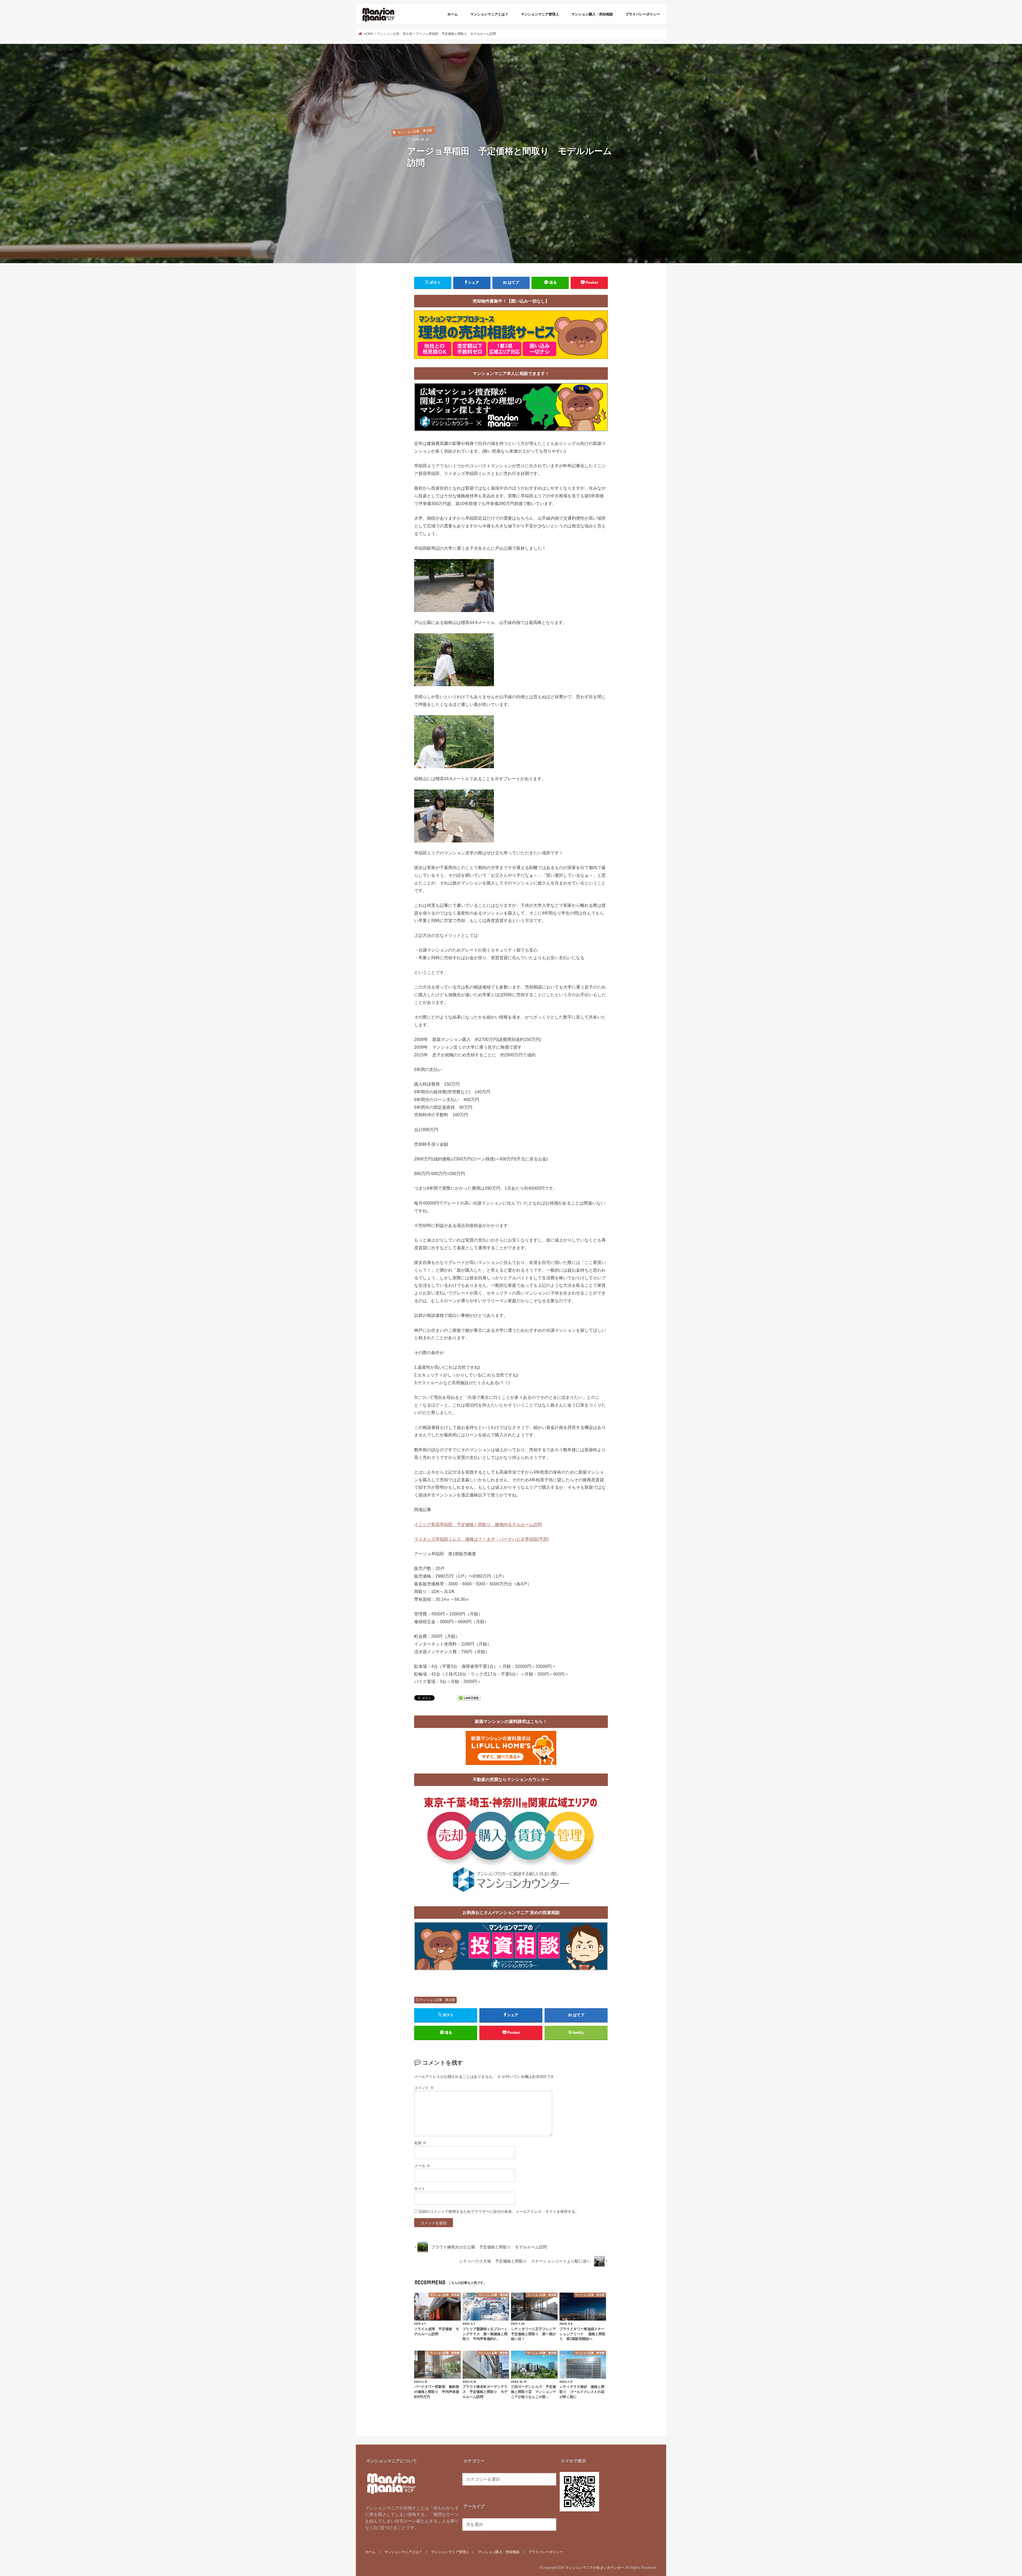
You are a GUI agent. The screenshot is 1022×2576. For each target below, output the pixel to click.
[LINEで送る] (469, 1698)
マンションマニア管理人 (540, 14)
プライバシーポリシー (643, 14)
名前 (420, 2143)
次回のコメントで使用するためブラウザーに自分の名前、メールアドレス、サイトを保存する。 (499, 2211)
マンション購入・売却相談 (592, 14)
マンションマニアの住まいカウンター (595, 2568)
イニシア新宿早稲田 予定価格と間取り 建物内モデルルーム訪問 (478, 1524)
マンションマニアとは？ (489, 14)
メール (422, 2166)
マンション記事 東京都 (437, 2000)
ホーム (453, 14)
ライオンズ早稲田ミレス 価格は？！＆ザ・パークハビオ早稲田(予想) (481, 1539)
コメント (424, 2088)
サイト (420, 2189)
